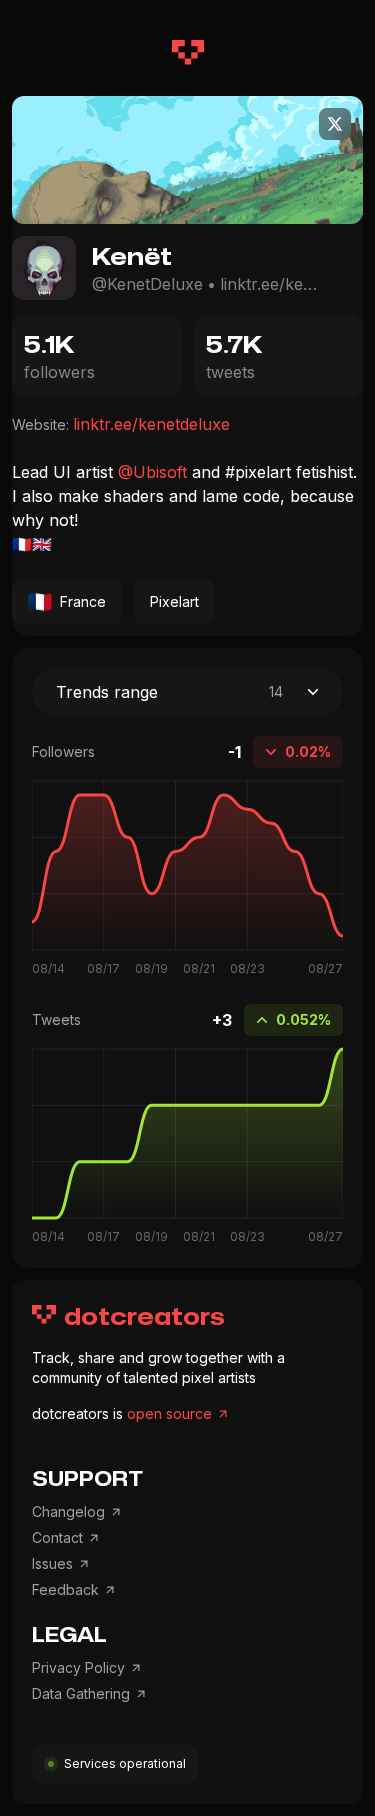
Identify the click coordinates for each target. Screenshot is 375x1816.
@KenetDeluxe (147, 284)
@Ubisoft (152, 472)
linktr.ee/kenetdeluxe (270, 284)
